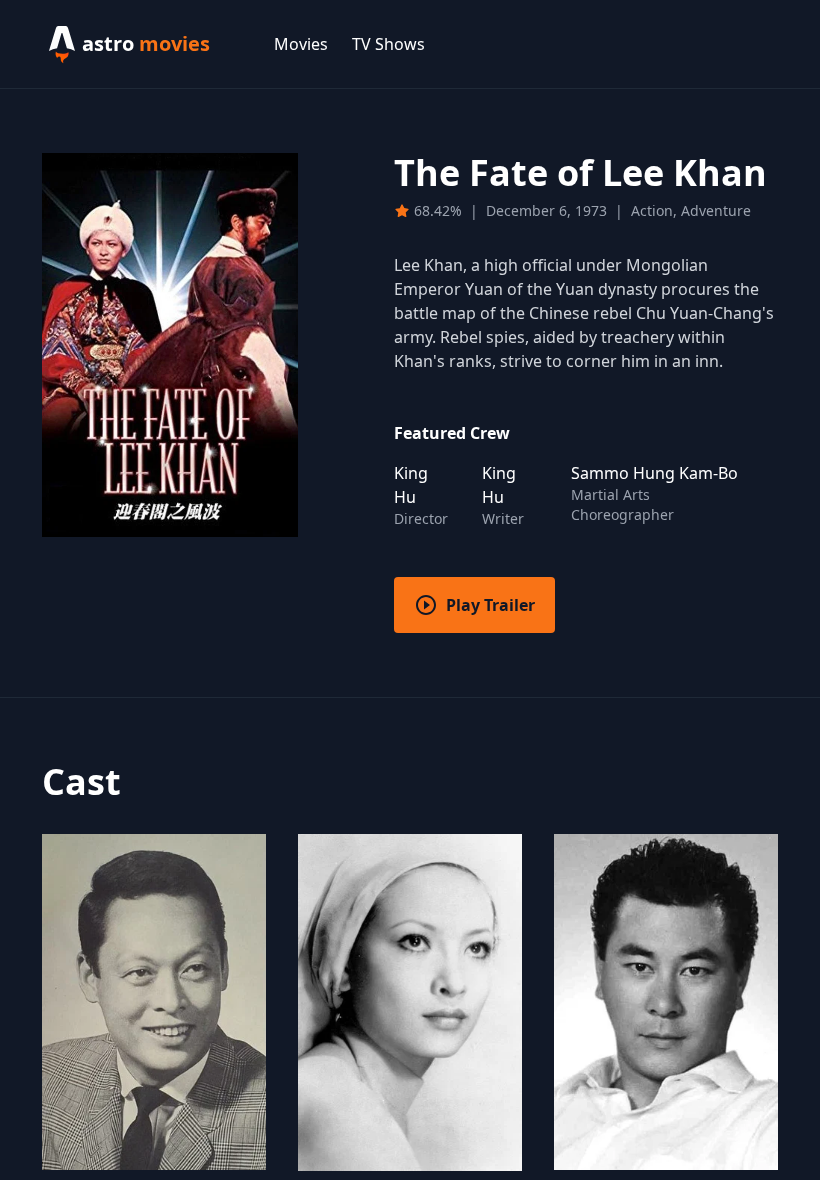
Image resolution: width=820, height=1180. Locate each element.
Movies (301, 44)
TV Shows (388, 44)
